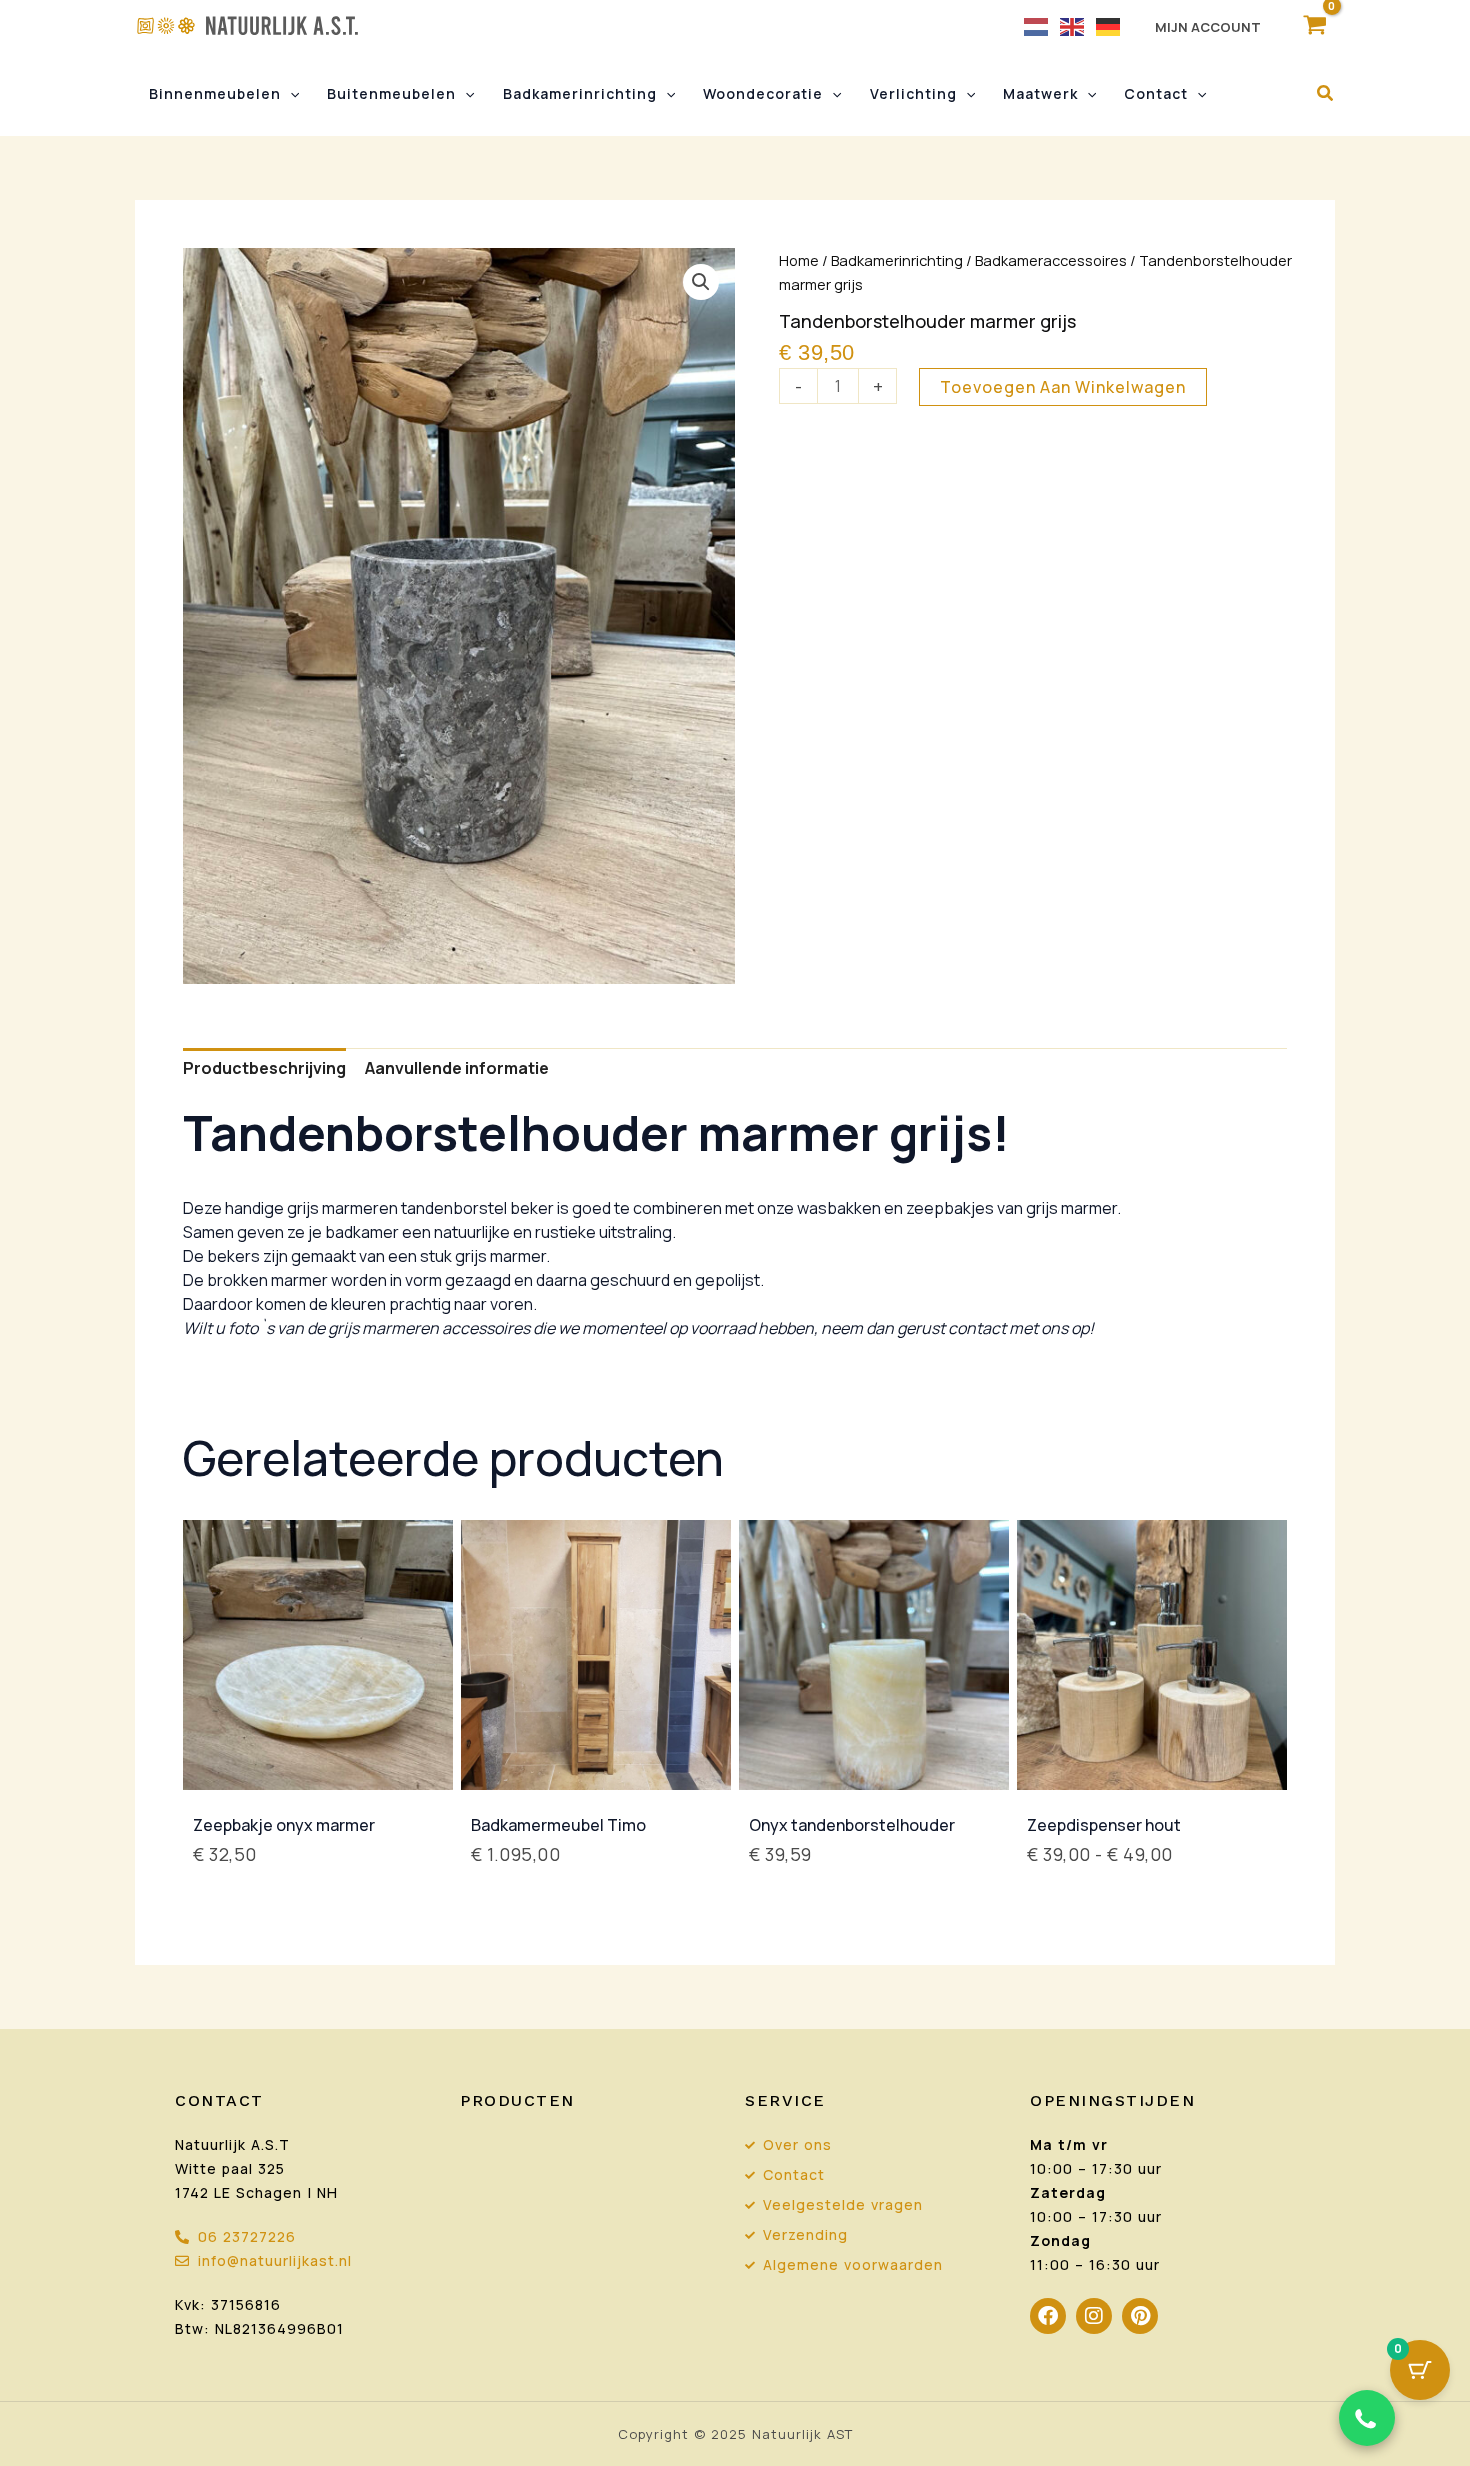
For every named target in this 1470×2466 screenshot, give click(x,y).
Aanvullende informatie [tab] (457, 1068)
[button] (290, 94)
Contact (1156, 93)
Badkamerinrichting (580, 93)
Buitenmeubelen (391, 93)
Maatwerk (1040, 93)
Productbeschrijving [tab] (264, 1068)
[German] (1109, 25)
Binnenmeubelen (215, 93)
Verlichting (913, 93)
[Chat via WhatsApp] (1367, 2418)
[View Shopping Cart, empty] (1314, 25)
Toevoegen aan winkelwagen (1063, 387)
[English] (1073, 25)
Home (799, 260)
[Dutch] (1037, 25)
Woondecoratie (763, 93)
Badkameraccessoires (1051, 260)
